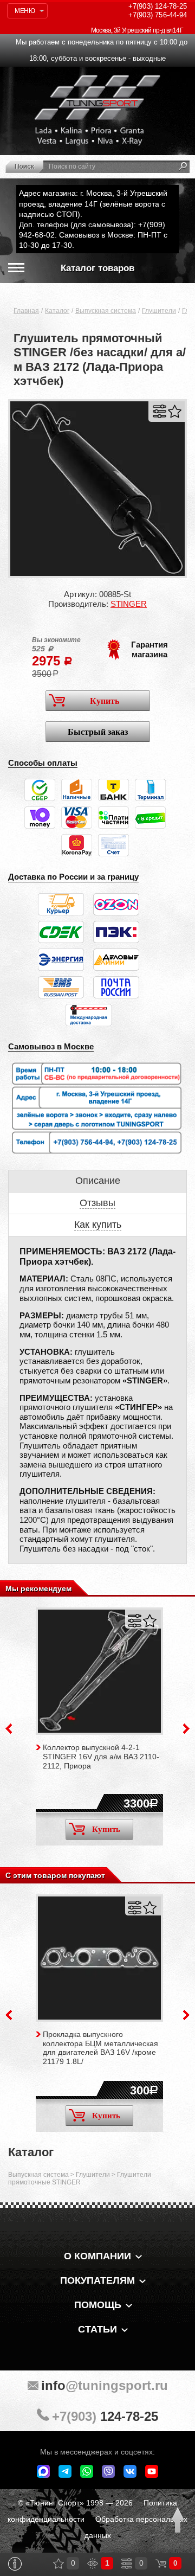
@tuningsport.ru (105, 2385)
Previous (9, 1729)
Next (186, 1729)
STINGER (129, 604)
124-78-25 (158, 6)
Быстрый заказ (98, 732)
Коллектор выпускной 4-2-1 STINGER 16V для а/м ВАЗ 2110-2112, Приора (101, 1757)
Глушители (159, 311)
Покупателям (97, 2280)
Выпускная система (106, 311)
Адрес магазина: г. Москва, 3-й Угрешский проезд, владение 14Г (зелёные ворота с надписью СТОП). (93, 203)
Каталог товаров (97, 268)
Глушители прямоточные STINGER (80, 2178)
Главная (26, 311)
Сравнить (160, 411)
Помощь (98, 2305)
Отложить (175, 411)
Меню (25, 11)
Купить (105, 701)
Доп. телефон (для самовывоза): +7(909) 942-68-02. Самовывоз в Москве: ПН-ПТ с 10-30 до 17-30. (93, 235)
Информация (15, 2564)
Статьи (97, 2329)
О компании (97, 2256)
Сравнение (127, 2564)
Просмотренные (93, 2564)
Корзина (161, 2564)
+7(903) (105, 2416)
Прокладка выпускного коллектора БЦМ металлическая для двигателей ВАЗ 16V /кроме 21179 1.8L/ (100, 2048)
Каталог (57, 311)
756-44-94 (158, 15)
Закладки (58, 2564)
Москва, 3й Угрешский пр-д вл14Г (137, 30)
